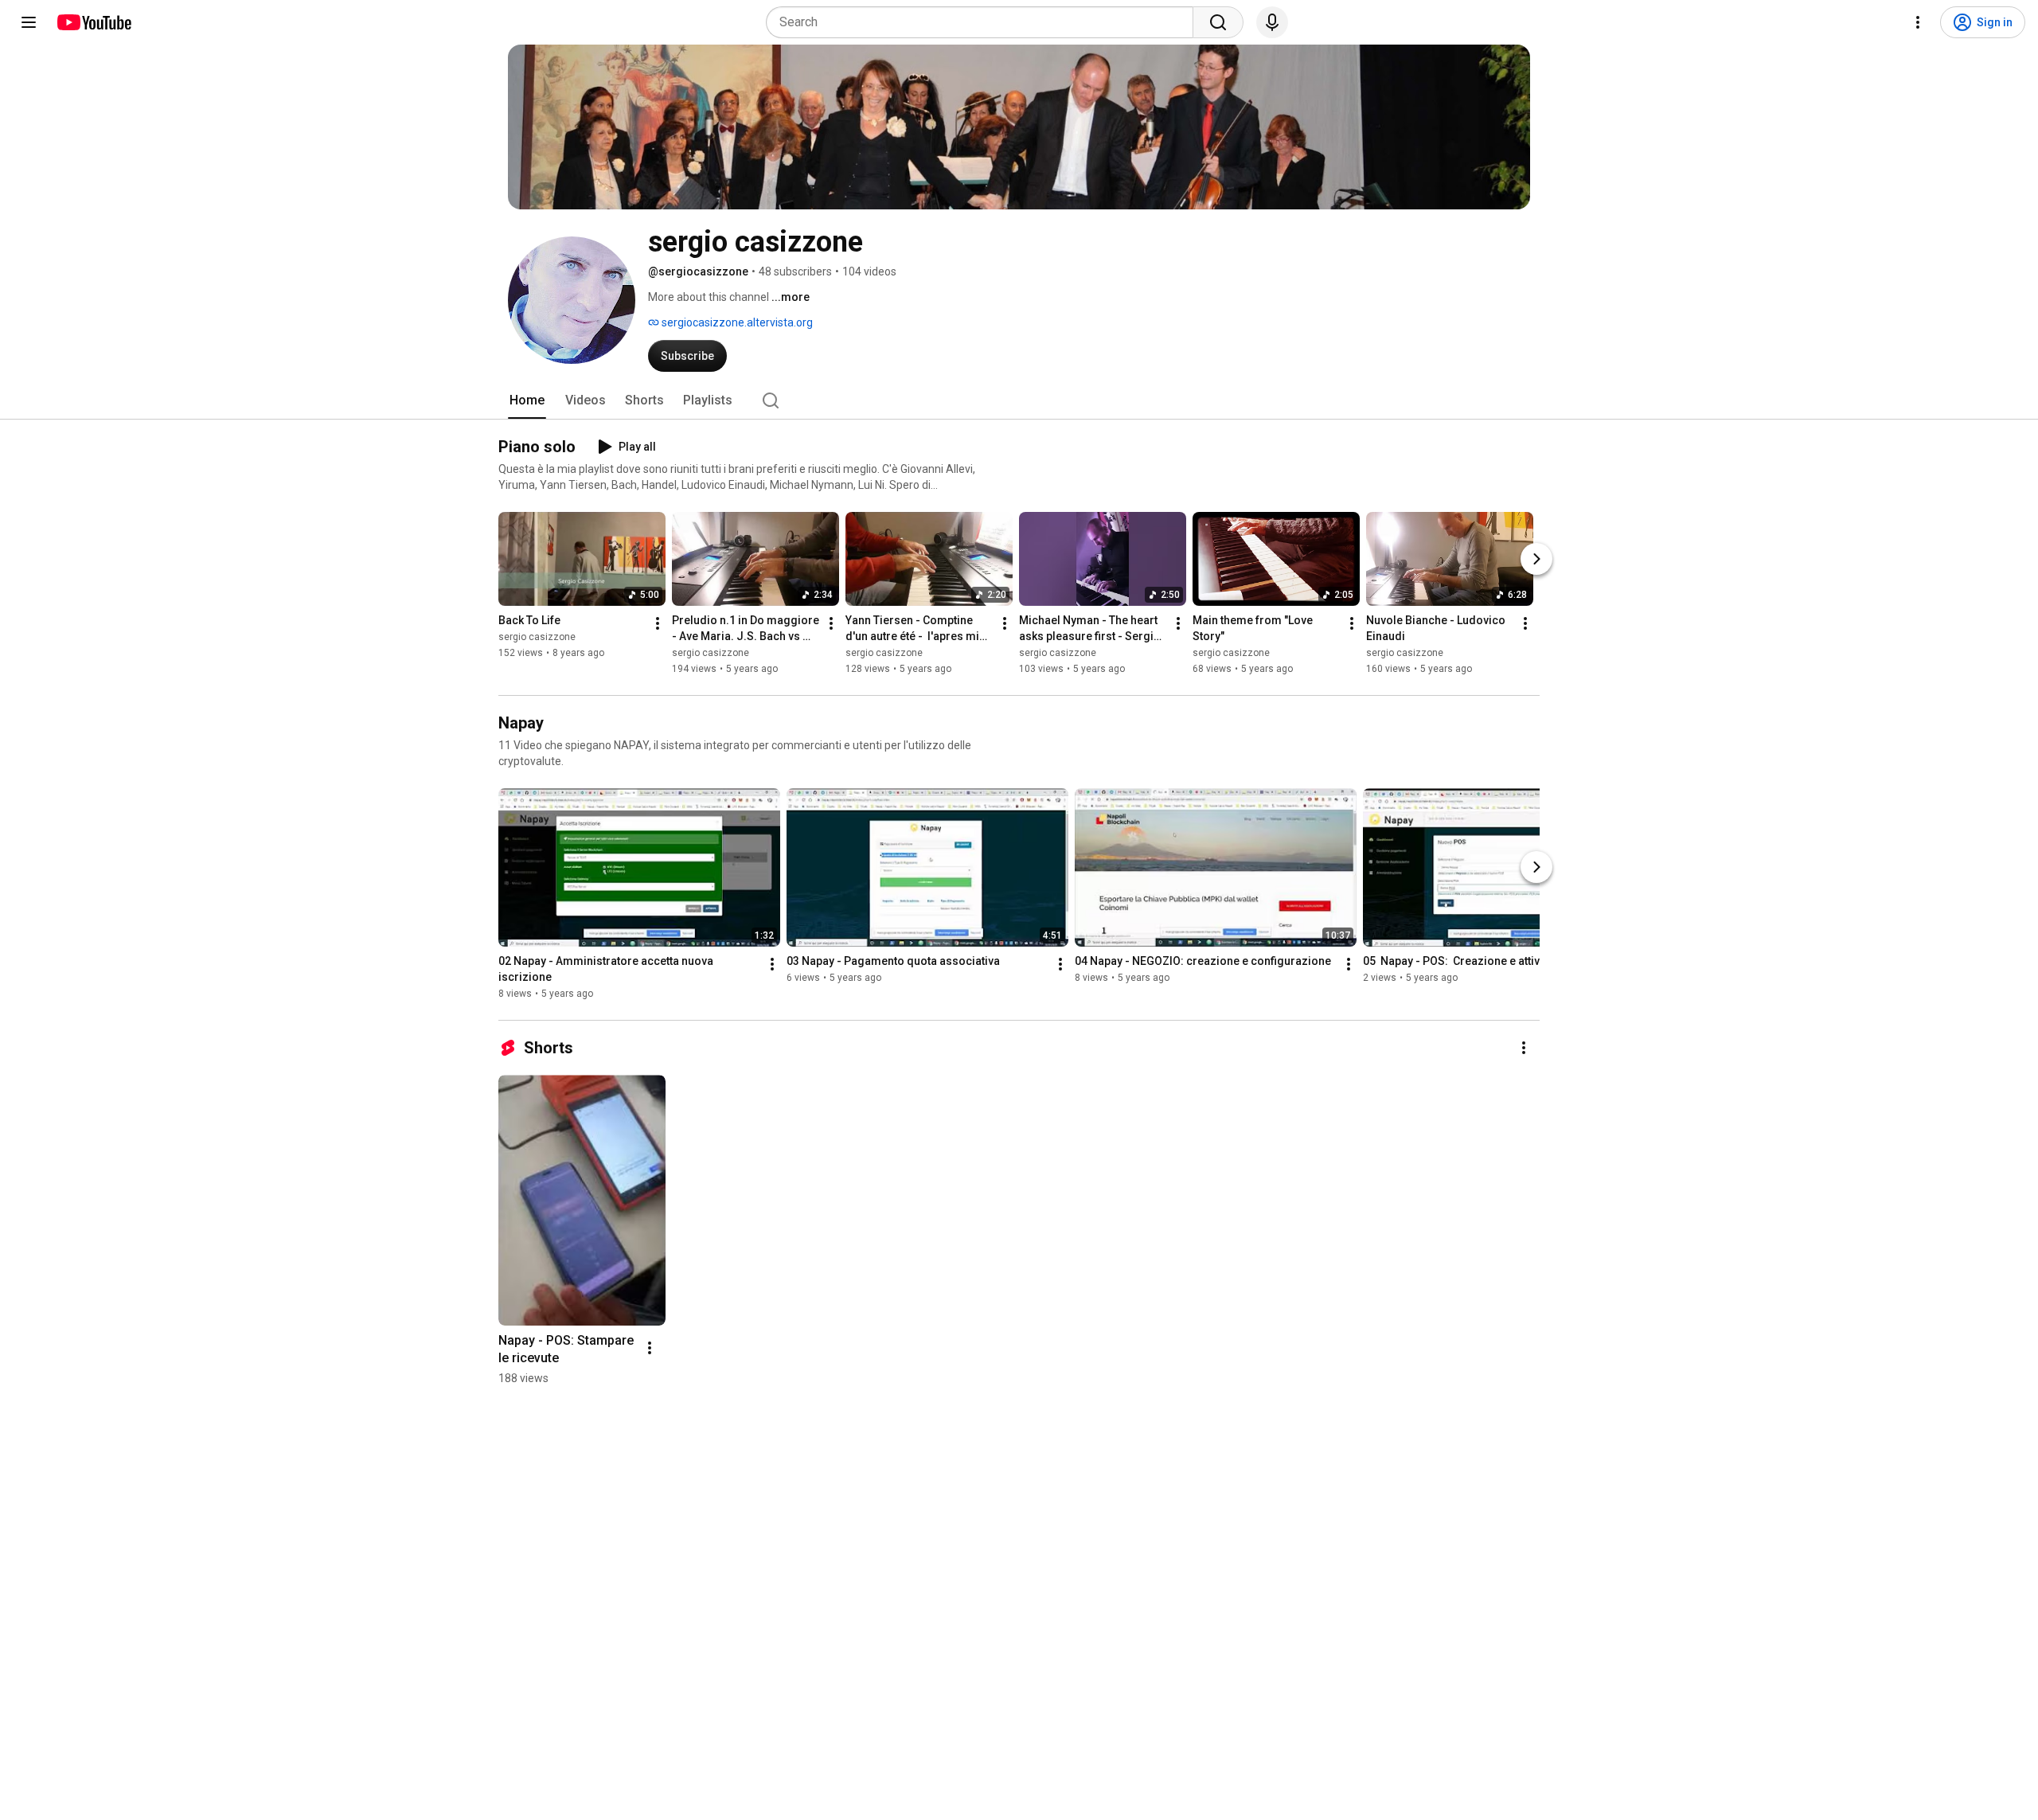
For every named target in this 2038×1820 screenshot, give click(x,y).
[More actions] (658, 623)
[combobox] (984, 22)
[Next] (1536, 559)
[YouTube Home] (94, 22)
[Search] (1218, 22)
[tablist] (1019, 400)
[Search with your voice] (1272, 22)
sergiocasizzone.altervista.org (736, 322)
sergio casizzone (537, 637)
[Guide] (29, 22)
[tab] (527, 400)
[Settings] (1918, 22)
